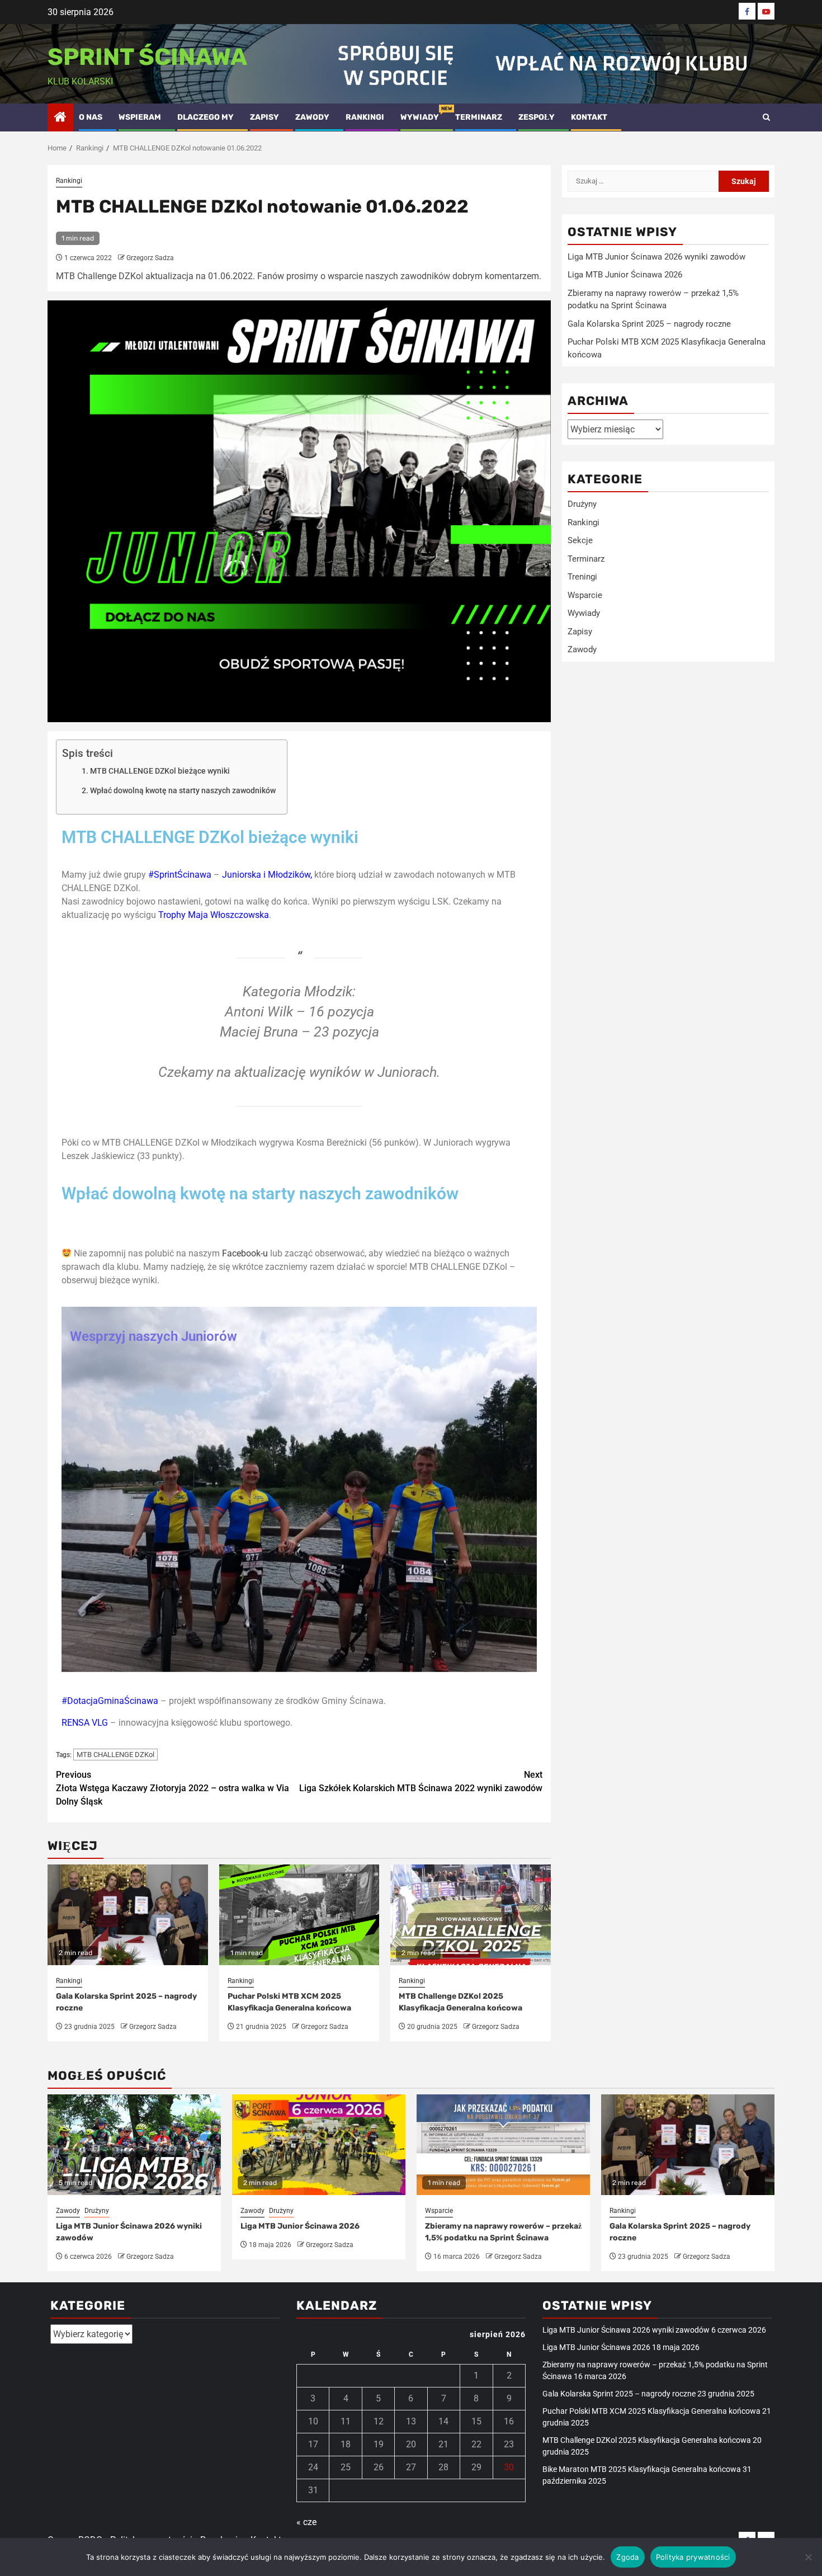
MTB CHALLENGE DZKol (115, 1755)
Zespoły (537, 117)
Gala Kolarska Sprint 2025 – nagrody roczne (649, 324)
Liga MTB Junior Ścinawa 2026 (625, 275)
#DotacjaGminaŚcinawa (110, 1701)
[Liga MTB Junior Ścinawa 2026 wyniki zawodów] (134, 2145)
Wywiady (420, 117)
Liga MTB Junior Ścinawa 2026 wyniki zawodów (656, 257)
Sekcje (580, 540)
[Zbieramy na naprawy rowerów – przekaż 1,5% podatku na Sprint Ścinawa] (503, 2145)
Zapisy (264, 117)
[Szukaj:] (643, 181)
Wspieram (140, 117)
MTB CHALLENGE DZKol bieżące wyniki (160, 771)
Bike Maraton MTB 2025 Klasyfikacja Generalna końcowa (642, 2469)
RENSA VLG (85, 1723)
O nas (91, 117)
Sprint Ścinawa (147, 57)
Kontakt (589, 117)
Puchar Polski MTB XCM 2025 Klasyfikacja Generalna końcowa (651, 2411)
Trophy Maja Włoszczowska (214, 915)
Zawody (312, 117)
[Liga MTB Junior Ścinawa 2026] (319, 2145)
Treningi (582, 577)
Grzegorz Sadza (150, 258)
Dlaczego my (206, 117)
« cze (306, 2522)
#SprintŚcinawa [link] (180, 875)
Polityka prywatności (693, 2557)
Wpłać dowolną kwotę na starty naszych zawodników (183, 791)
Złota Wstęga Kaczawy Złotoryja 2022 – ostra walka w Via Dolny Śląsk (173, 1788)
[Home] (60, 118)
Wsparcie (585, 595)
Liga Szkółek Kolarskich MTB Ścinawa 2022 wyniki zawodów (421, 1781)
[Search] (766, 117)
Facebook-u (245, 1253)
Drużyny (582, 504)
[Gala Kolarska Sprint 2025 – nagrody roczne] (688, 2145)
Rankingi (365, 117)
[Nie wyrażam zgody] (808, 2557)
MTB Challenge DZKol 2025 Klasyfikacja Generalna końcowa (647, 2440)
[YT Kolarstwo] (766, 11)
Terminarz (479, 117)
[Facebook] (747, 11)
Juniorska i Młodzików (266, 875)
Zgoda (627, 2557)
